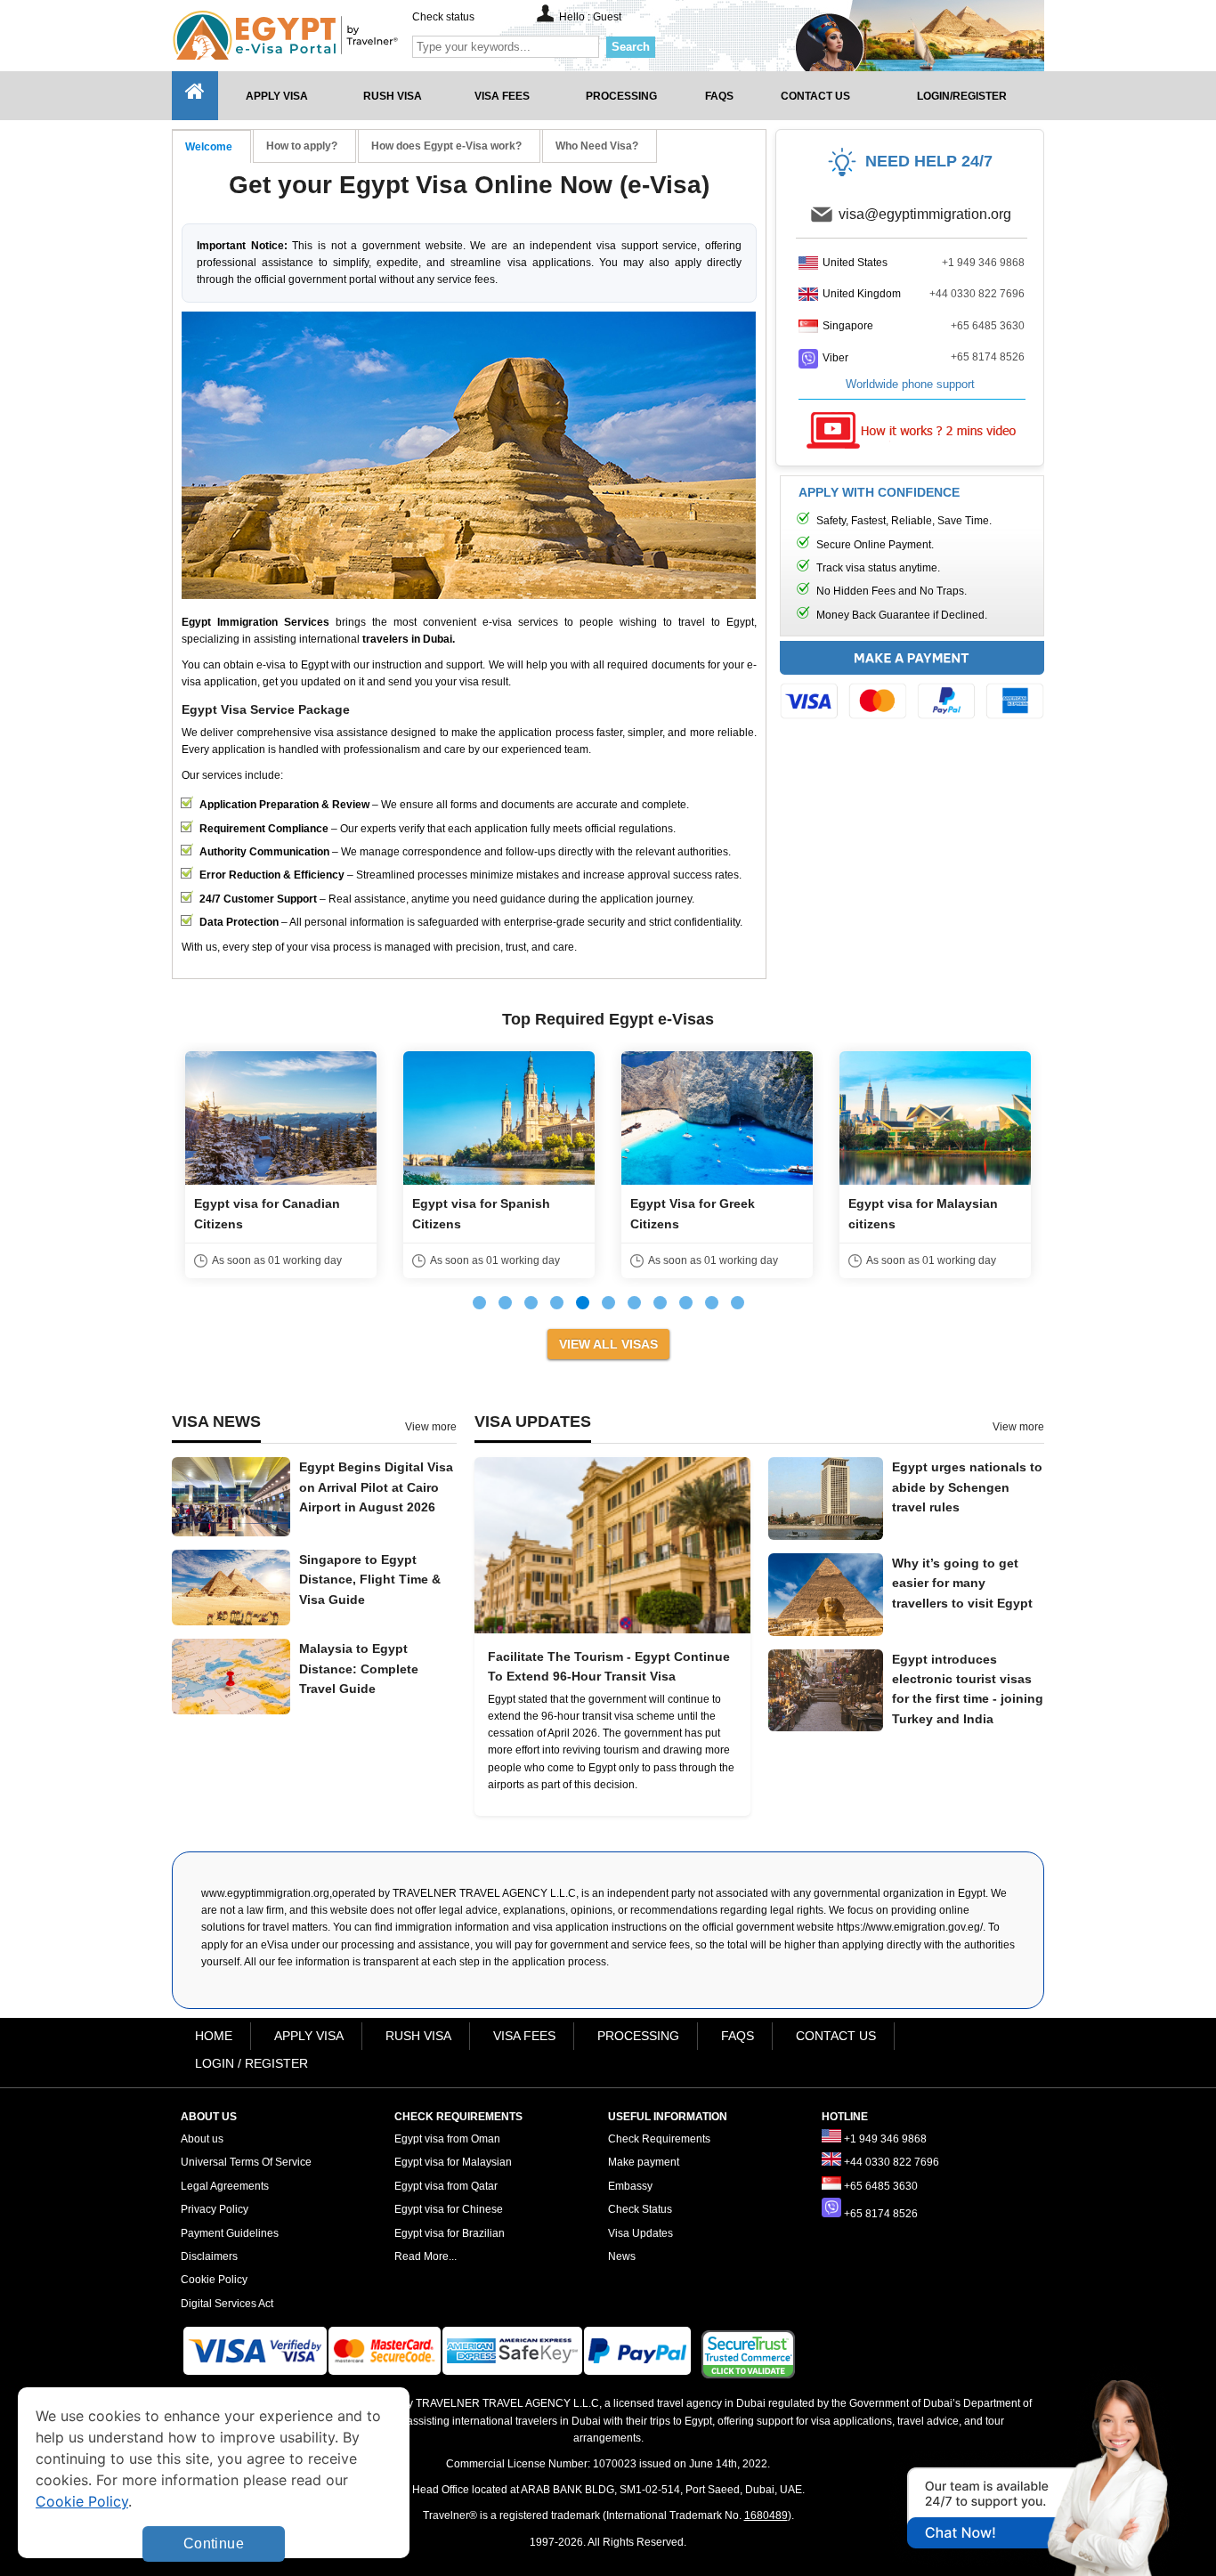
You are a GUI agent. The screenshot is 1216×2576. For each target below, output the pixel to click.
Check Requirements (659, 2139)
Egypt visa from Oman (447, 2139)
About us (202, 2139)
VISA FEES (524, 2036)
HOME (214, 2036)
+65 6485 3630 (988, 326)
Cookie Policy (214, 2280)
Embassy (630, 2186)
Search (631, 47)
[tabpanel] (324, 1165)
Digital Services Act (227, 2304)
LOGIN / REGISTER (251, 2063)
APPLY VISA (309, 2036)
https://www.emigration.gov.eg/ (910, 1927)
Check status (443, 17)
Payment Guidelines (230, 2233)
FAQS (738, 2036)
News (622, 2256)
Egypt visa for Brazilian (450, 2233)
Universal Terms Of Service (246, 2162)
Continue (214, 2544)
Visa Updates (640, 2233)
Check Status (640, 2209)
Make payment (644, 2162)
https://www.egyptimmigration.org (315, 35)
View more (431, 1427)
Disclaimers (209, 2256)
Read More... (426, 2256)
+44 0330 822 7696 (977, 294)
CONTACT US (836, 2036)
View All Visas (608, 1344)
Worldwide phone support (910, 384)
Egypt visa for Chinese (449, 2209)
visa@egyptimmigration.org (925, 214)
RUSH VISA (418, 2036)
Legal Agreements (225, 2186)
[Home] (195, 96)
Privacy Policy (215, 2209)
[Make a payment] (912, 685)
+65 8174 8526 (988, 357)
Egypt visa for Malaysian (453, 2162)
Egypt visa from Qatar (446, 2186)
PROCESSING (638, 2036)
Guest (607, 17)
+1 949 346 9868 (983, 263)
